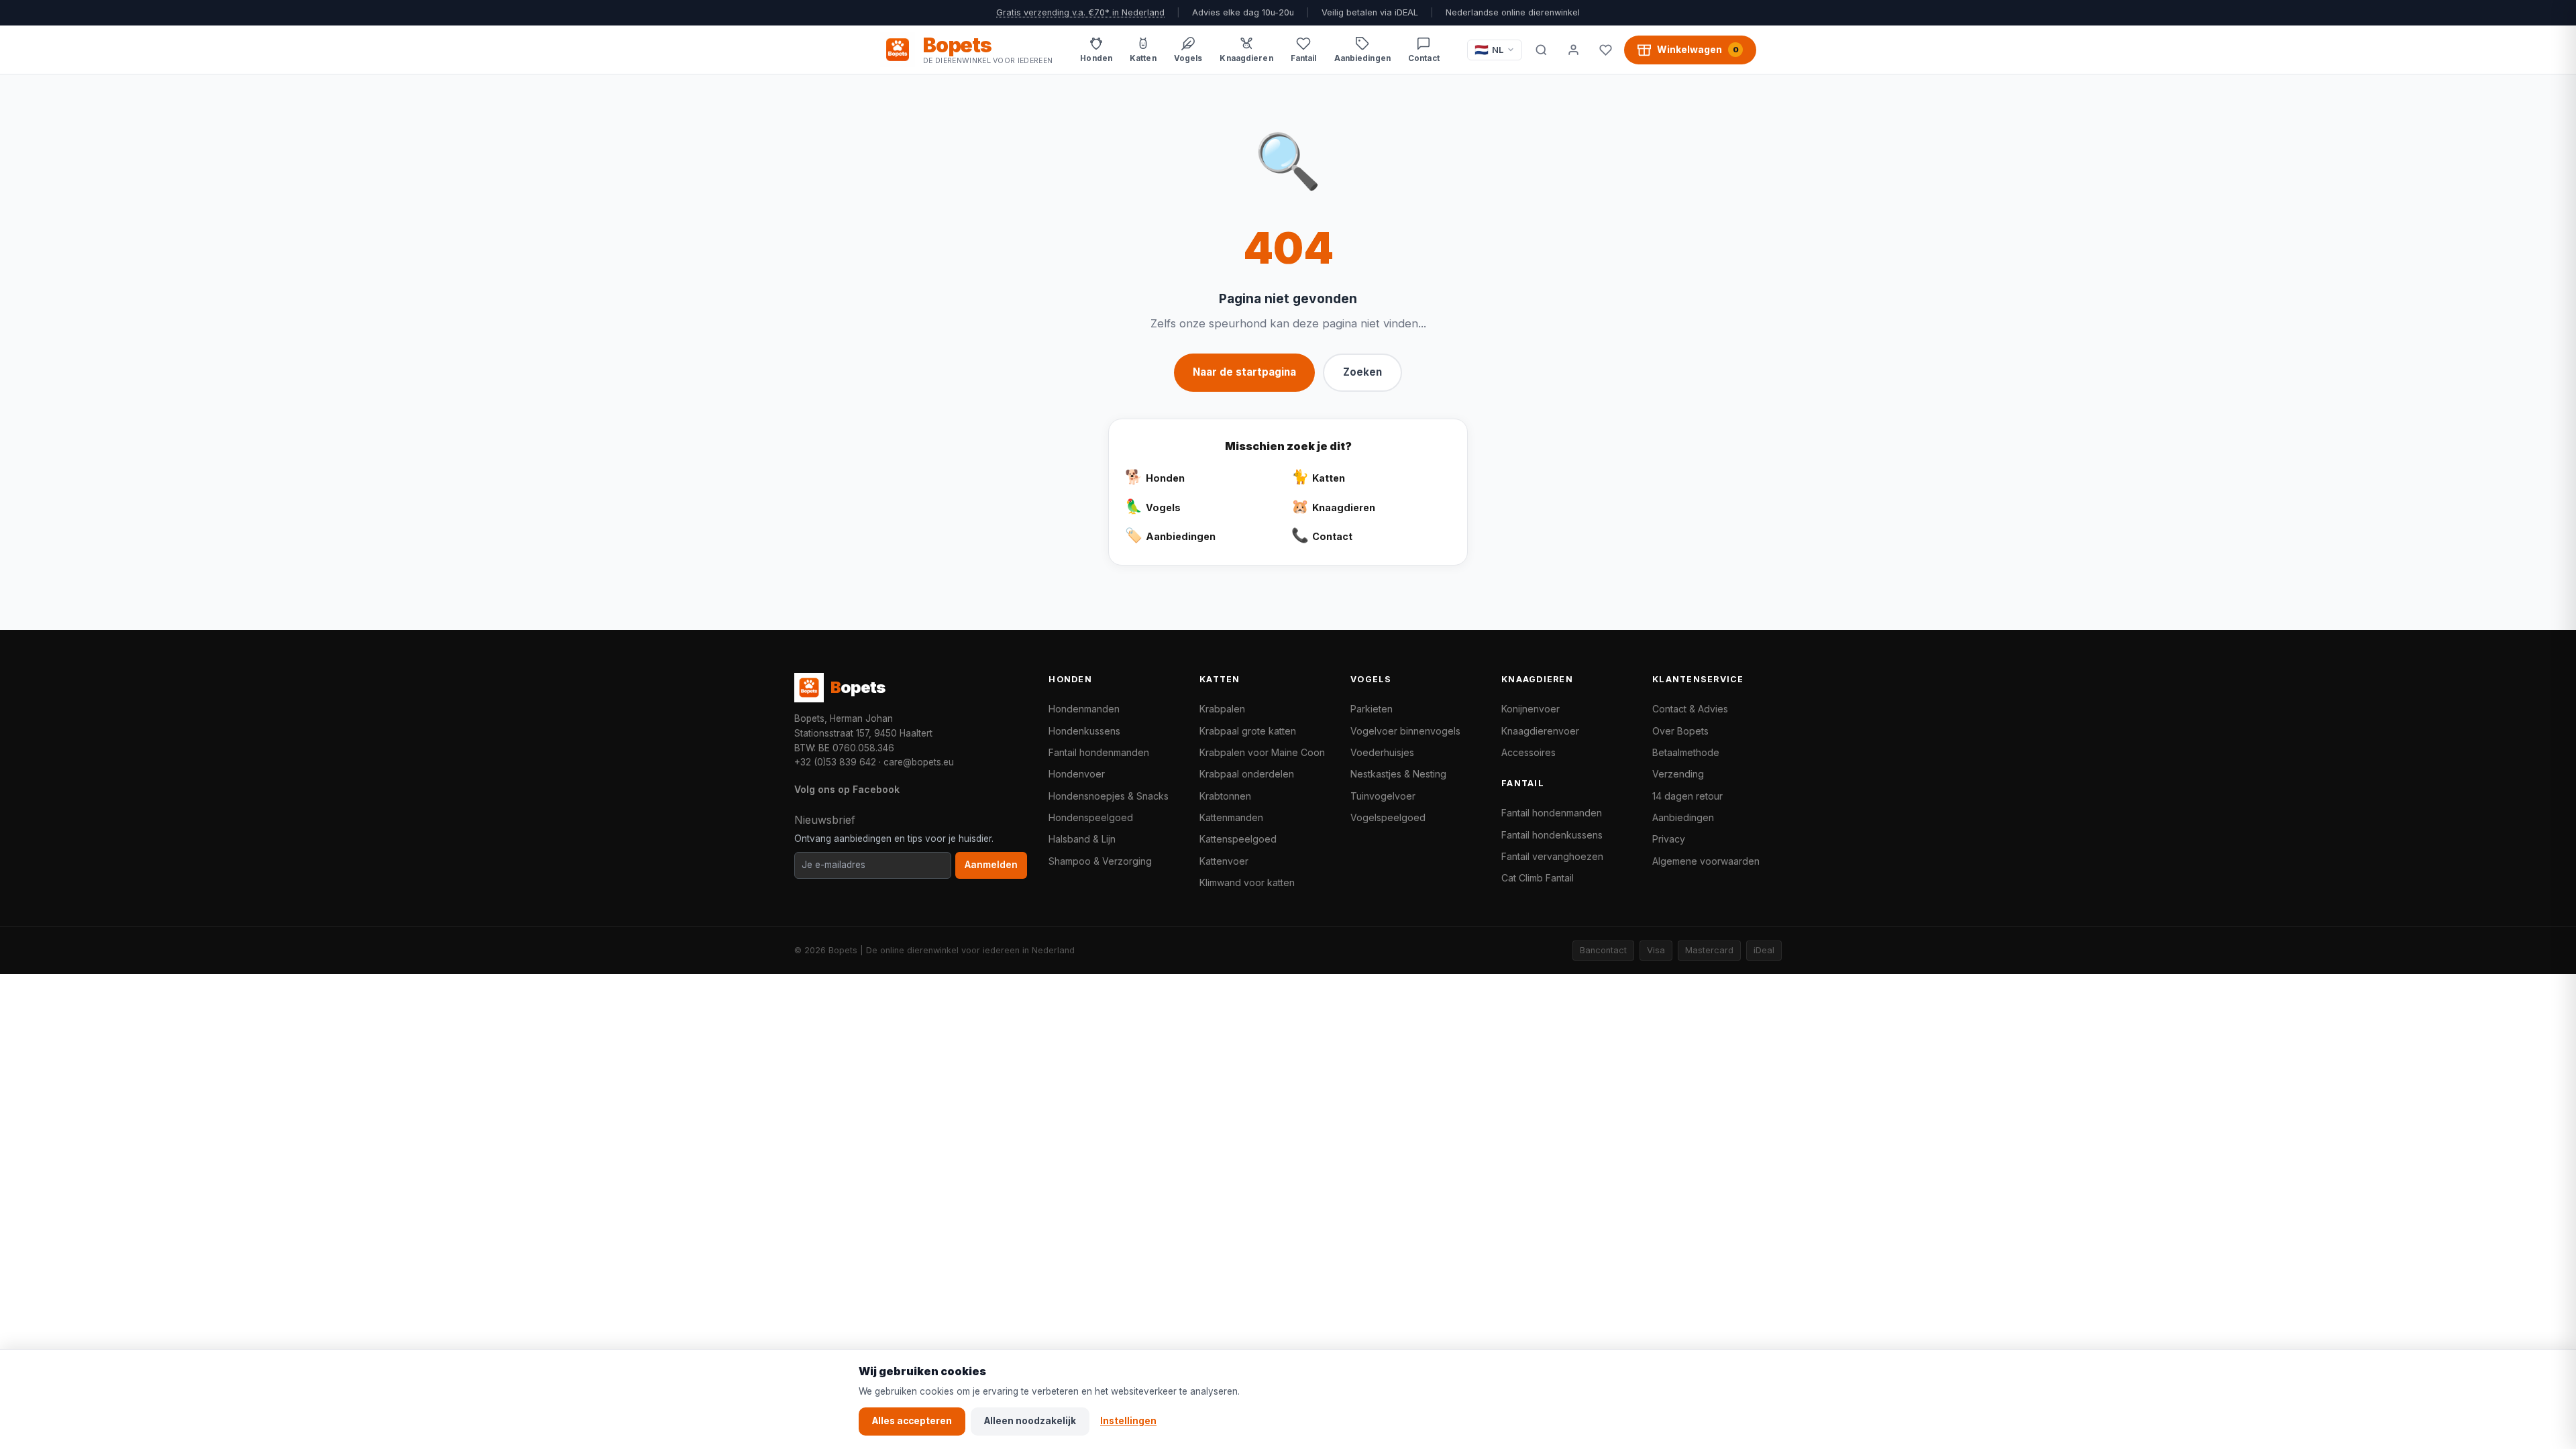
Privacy (1669, 839)
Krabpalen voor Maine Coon (1262, 752)
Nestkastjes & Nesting (1398, 774)
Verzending (1678, 774)
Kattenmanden (1231, 817)
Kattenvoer (1224, 861)
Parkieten (1372, 709)
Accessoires (1528, 752)
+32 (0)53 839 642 (835, 762)
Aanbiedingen (1683, 817)
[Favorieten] (1605, 50)
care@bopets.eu (919, 762)
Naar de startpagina (1244, 372)
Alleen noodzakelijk (1030, 1421)
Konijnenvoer (1531, 709)
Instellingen (1128, 1421)
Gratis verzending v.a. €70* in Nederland (1080, 12)
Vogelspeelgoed (1388, 817)
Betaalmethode (1686, 752)
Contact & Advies (1690, 709)
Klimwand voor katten (1247, 882)
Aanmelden (991, 865)
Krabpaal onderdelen (1247, 774)
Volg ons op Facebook (847, 789)
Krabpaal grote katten (1248, 731)
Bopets (843, 950)
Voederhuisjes (1382, 752)
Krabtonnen (1225, 796)
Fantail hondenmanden (1099, 752)
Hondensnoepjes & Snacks (1109, 796)
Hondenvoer (1077, 774)
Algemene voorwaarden (1706, 861)
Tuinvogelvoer (1383, 796)
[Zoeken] (1541, 50)
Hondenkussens (1084, 731)
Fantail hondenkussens (1552, 835)
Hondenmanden (1084, 709)
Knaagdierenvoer (1540, 731)
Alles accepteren (912, 1421)
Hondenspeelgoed (1091, 817)
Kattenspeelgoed (1238, 839)
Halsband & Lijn (1082, 839)
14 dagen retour (1687, 796)
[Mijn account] (1573, 50)
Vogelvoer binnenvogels (1405, 731)
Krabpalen (1222, 709)
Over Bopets (1680, 731)
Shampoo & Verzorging (1100, 861)
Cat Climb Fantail (1538, 878)
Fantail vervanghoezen (1552, 856)
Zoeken (1362, 372)
